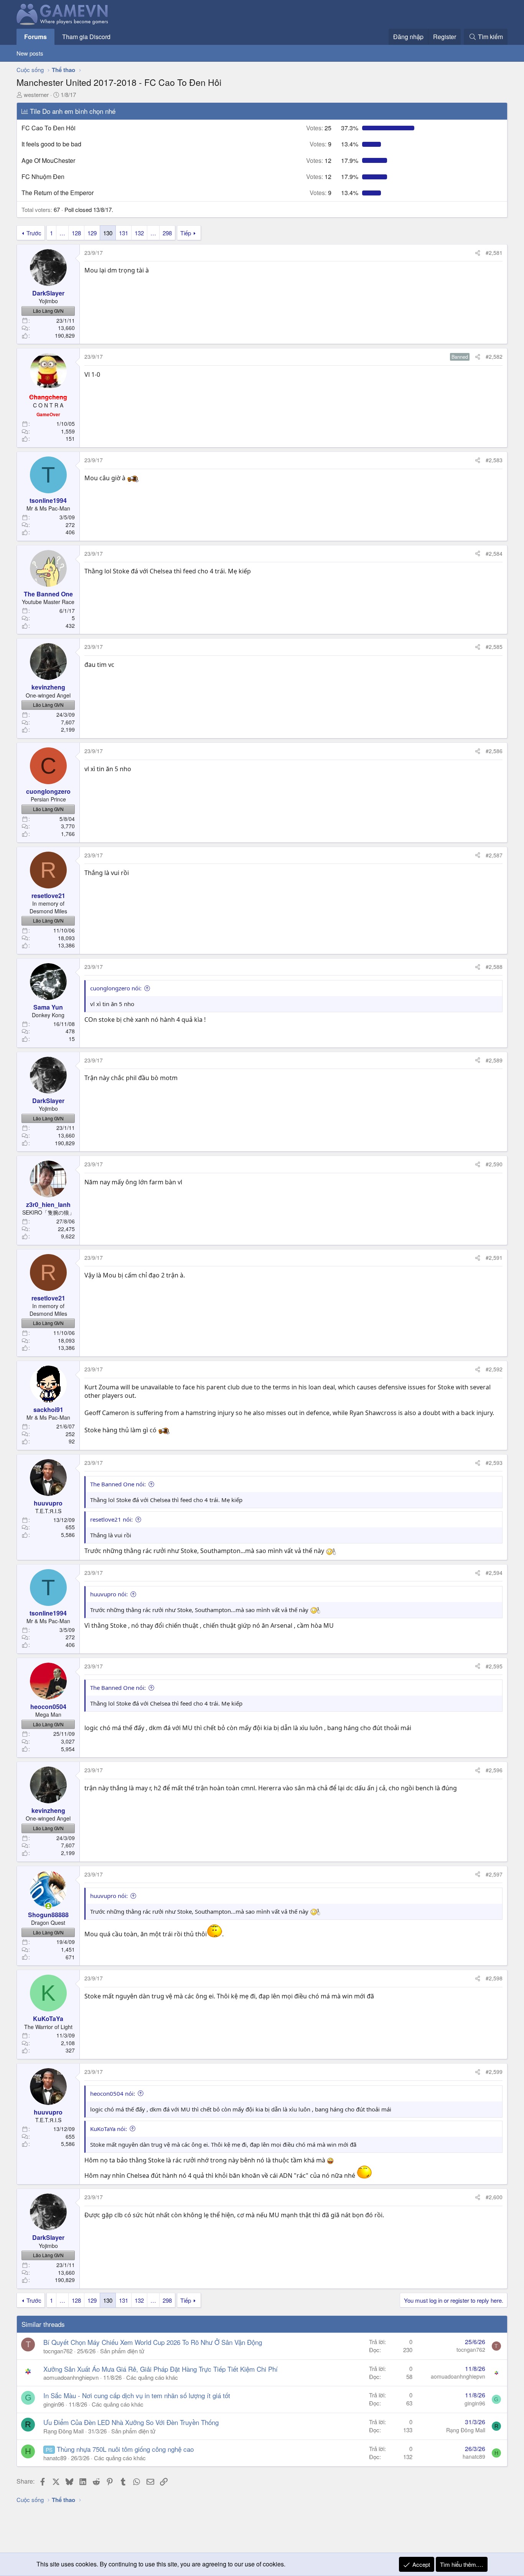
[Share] (478, 253)
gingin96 (54, 2404)
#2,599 (494, 2072)
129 (92, 233)
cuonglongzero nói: (116, 988)
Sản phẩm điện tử (122, 2351)
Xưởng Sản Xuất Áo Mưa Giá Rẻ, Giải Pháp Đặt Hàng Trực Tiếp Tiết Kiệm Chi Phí (161, 2369)
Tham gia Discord (86, 37)
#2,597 (494, 1874)
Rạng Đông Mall (63, 2431)
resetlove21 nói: (111, 1519)
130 (108, 233)
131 (124, 233)
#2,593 (494, 1463)
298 (167, 233)
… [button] (62, 233)
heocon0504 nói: (113, 2093)
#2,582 (494, 356)
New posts (30, 53)
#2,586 (494, 751)
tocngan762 (58, 2351)
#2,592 (494, 1369)
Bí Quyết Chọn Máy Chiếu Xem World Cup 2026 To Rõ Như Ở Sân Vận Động (153, 2342)
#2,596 (494, 1770)
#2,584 (494, 553)
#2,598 (494, 1978)
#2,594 (494, 1573)
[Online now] (48, 1906)
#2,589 (494, 1060)
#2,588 (494, 967)
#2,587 (494, 855)
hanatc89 (55, 2458)
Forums (35, 37)
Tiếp (186, 233)
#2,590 (494, 1164)
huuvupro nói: (109, 1594)
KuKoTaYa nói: (109, 2129)
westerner (36, 94)
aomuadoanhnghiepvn (71, 2377)
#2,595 (494, 1666)
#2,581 (494, 253)
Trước (34, 233)
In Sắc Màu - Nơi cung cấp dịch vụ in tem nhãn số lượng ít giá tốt (137, 2395)
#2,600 (494, 2197)
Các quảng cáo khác (152, 2377)
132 (139, 233)
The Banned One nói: (118, 1484)
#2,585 (494, 647)
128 (76, 233)
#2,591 (494, 1258)
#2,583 (494, 460)
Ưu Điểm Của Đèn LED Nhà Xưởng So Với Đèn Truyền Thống (131, 2422)
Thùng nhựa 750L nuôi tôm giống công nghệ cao (125, 2449)
